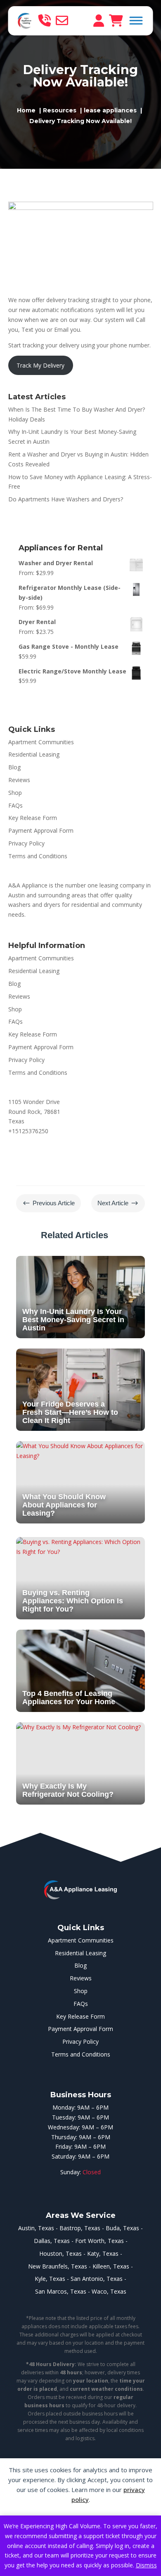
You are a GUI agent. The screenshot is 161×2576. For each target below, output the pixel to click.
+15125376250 (28, 1131)
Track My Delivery (40, 365)
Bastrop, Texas (80, 2228)
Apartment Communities (41, 742)
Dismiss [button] (146, 2565)
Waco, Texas (109, 2291)
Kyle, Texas (50, 2279)
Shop (15, 793)
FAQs (15, 805)
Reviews (19, 780)
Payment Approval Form (41, 830)
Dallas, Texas (52, 2241)
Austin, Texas (36, 2228)
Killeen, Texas (111, 2266)
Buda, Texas (122, 2228)
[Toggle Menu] (136, 20)
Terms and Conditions (38, 856)
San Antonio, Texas (97, 2279)
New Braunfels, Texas (58, 2266)
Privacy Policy (26, 843)
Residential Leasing (34, 754)
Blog (14, 767)
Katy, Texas (103, 2253)
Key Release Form (33, 818)
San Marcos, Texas (61, 2291)
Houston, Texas (60, 2253)
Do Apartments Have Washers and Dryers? (66, 499)
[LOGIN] (99, 21)
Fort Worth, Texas (99, 2241)
